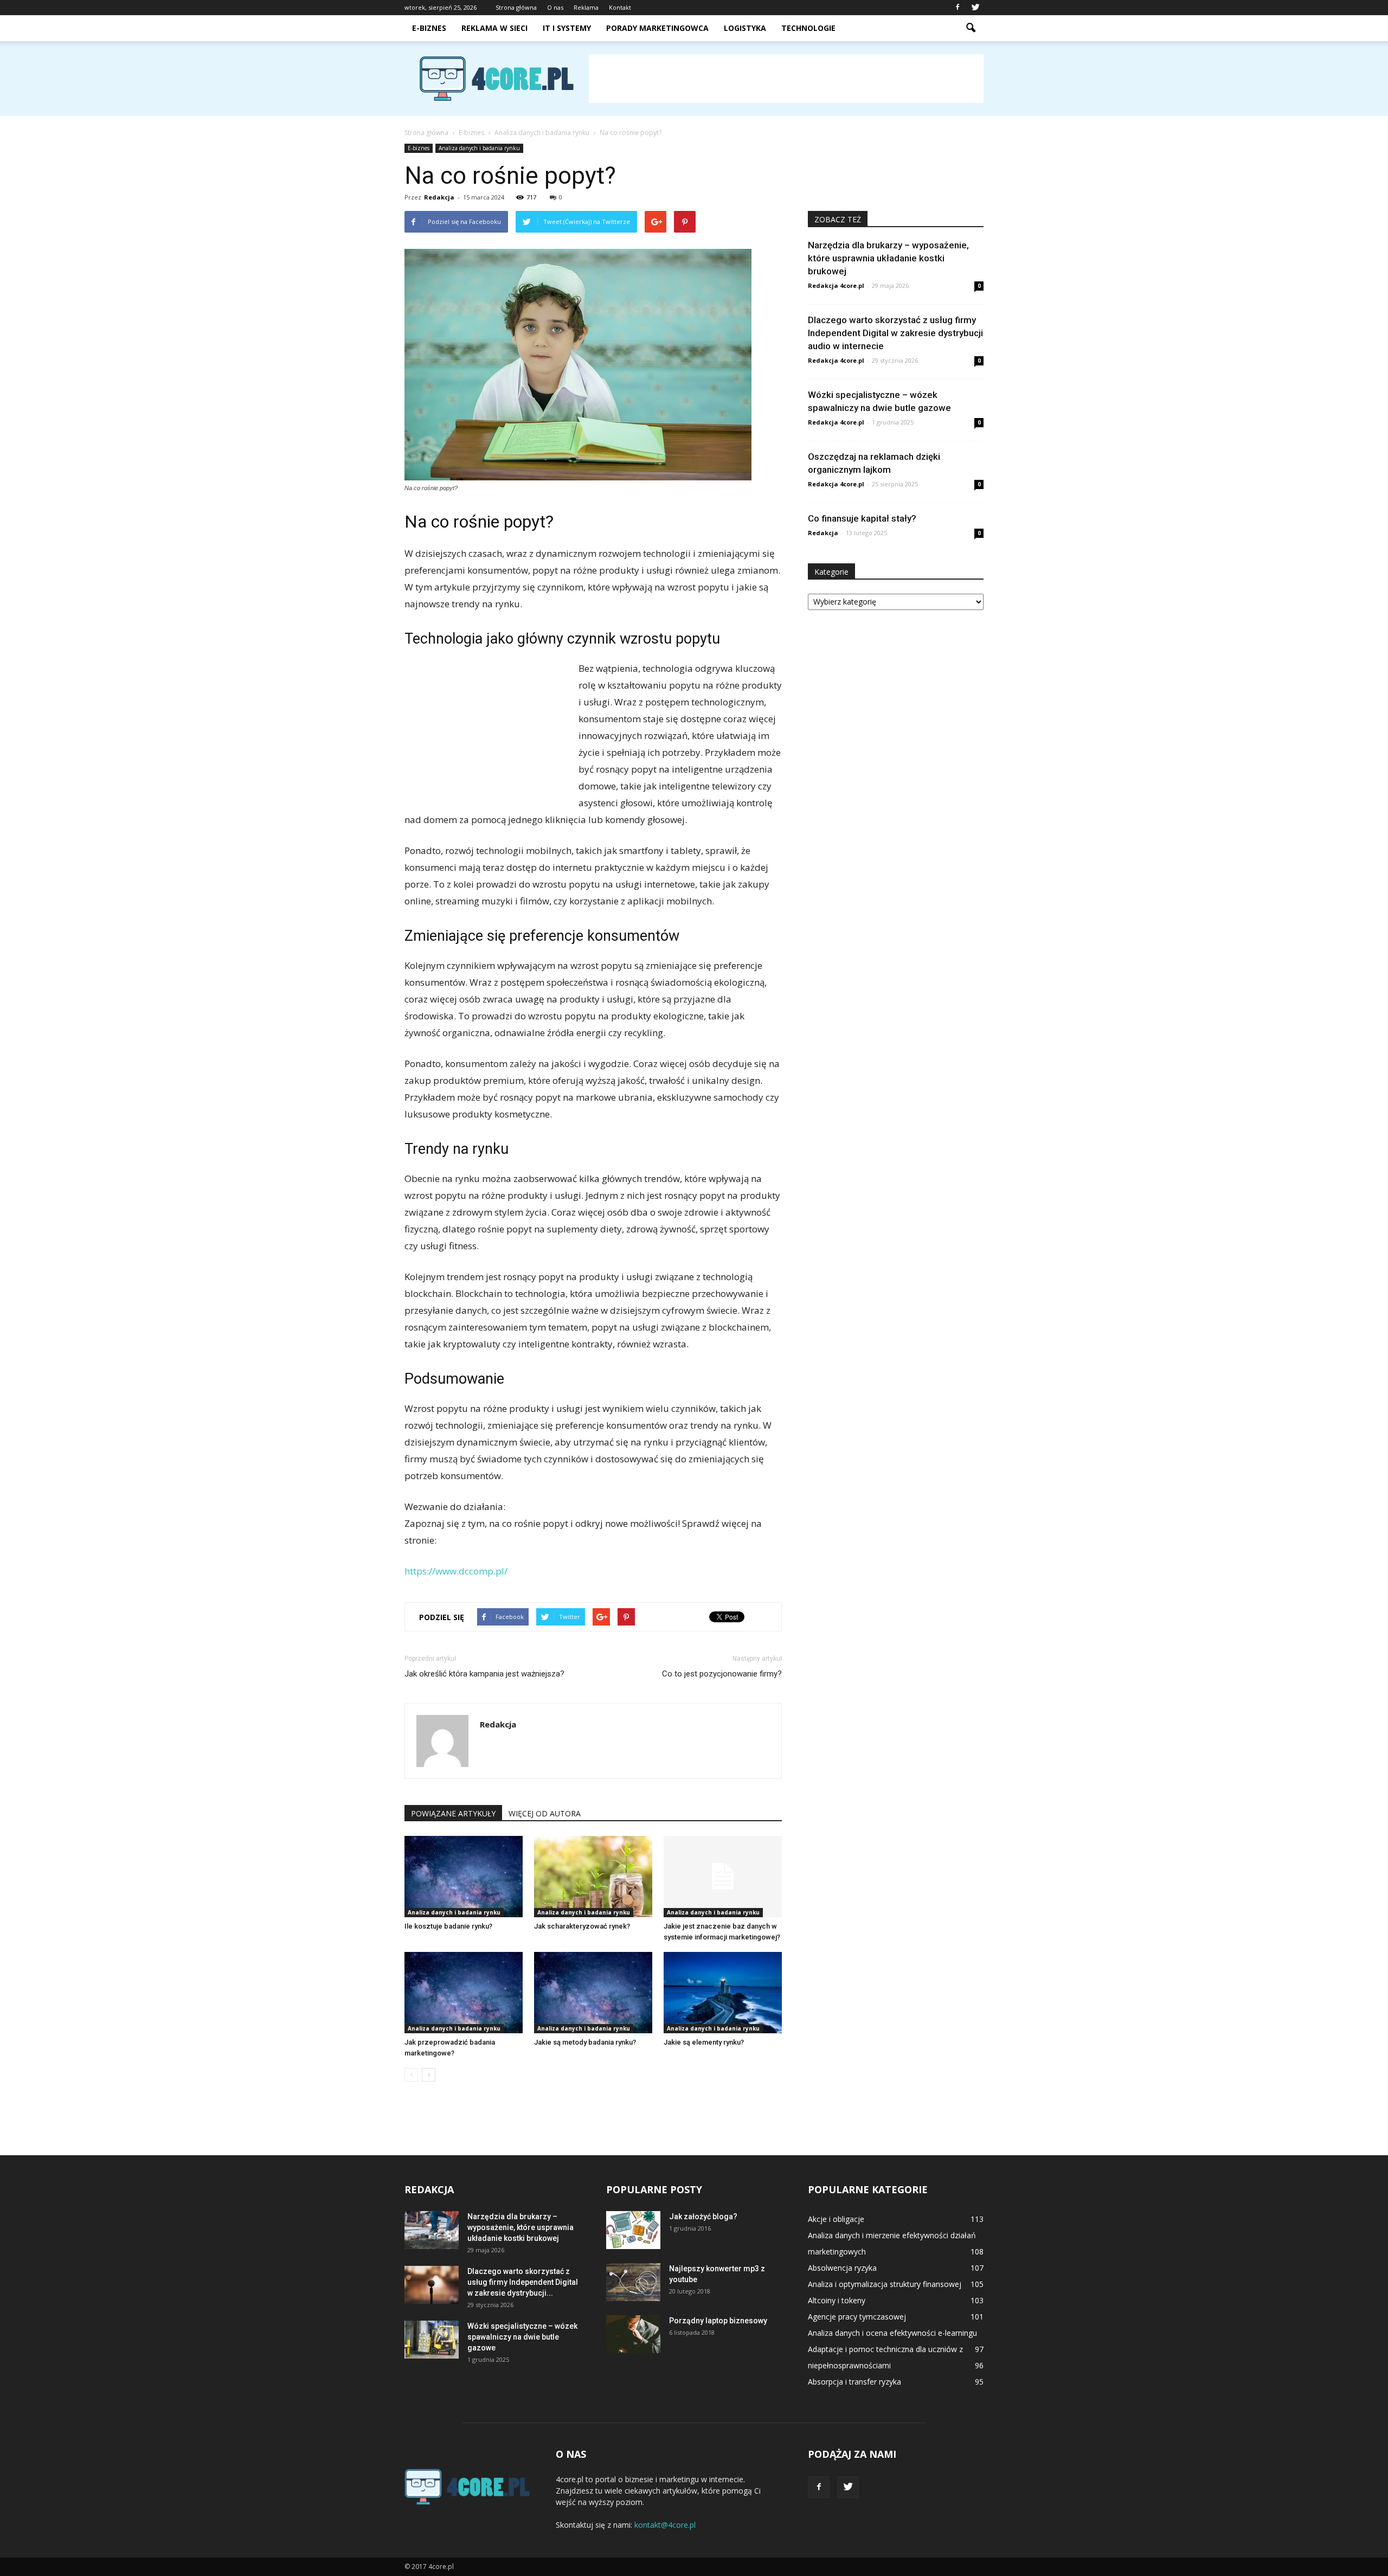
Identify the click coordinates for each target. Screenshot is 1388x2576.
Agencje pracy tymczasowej (857, 2317)
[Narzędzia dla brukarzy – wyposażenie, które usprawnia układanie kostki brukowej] (432, 2230)
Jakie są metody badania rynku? (585, 2042)
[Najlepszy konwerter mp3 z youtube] (633, 2282)
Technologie (808, 28)
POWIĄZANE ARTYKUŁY (453, 1813)
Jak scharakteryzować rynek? (582, 1926)
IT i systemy (567, 28)
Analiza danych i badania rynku (479, 148)
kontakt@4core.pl (665, 2525)
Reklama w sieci (494, 28)
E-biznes (429, 28)
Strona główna (516, 7)
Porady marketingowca (657, 28)
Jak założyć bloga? (703, 2217)
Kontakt (620, 7)
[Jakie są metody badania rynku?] (593, 1993)
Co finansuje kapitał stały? (862, 518)
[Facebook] (958, 8)
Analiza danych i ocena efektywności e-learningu (892, 2333)
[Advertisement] (786, 79)
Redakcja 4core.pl (836, 285)
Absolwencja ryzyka (842, 2268)
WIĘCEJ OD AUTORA (545, 1813)
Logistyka (745, 28)
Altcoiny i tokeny (837, 2300)
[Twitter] (975, 8)
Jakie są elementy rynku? (704, 2042)
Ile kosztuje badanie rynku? (448, 1926)
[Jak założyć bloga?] (633, 2230)
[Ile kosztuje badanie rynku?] (464, 1877)
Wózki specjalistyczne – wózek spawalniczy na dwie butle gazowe (522, 2337)
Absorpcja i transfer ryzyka (854, 2382)
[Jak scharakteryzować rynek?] (593, 1877)
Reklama (586, 7)
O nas (555, 7)
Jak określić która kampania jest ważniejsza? (484, 1674)
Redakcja (439, 197)
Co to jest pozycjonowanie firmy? (722, 1674)
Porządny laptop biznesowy (718, 2321)
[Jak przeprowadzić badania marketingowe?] (464, 1993)
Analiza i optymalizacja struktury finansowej (885, 2284)
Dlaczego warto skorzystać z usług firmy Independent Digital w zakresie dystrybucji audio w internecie (895, 333)
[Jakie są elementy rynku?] (723, 1993)
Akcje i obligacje (836, 2219)
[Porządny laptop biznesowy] (633, 2334)
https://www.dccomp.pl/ (456, 1571)
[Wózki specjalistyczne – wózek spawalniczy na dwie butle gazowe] (432, 2340)
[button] (971, 28)
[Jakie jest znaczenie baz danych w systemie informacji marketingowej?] (723, 1877)
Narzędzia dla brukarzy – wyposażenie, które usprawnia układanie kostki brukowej (888, 258)
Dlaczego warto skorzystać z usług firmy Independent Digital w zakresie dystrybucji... (523, 2282)
